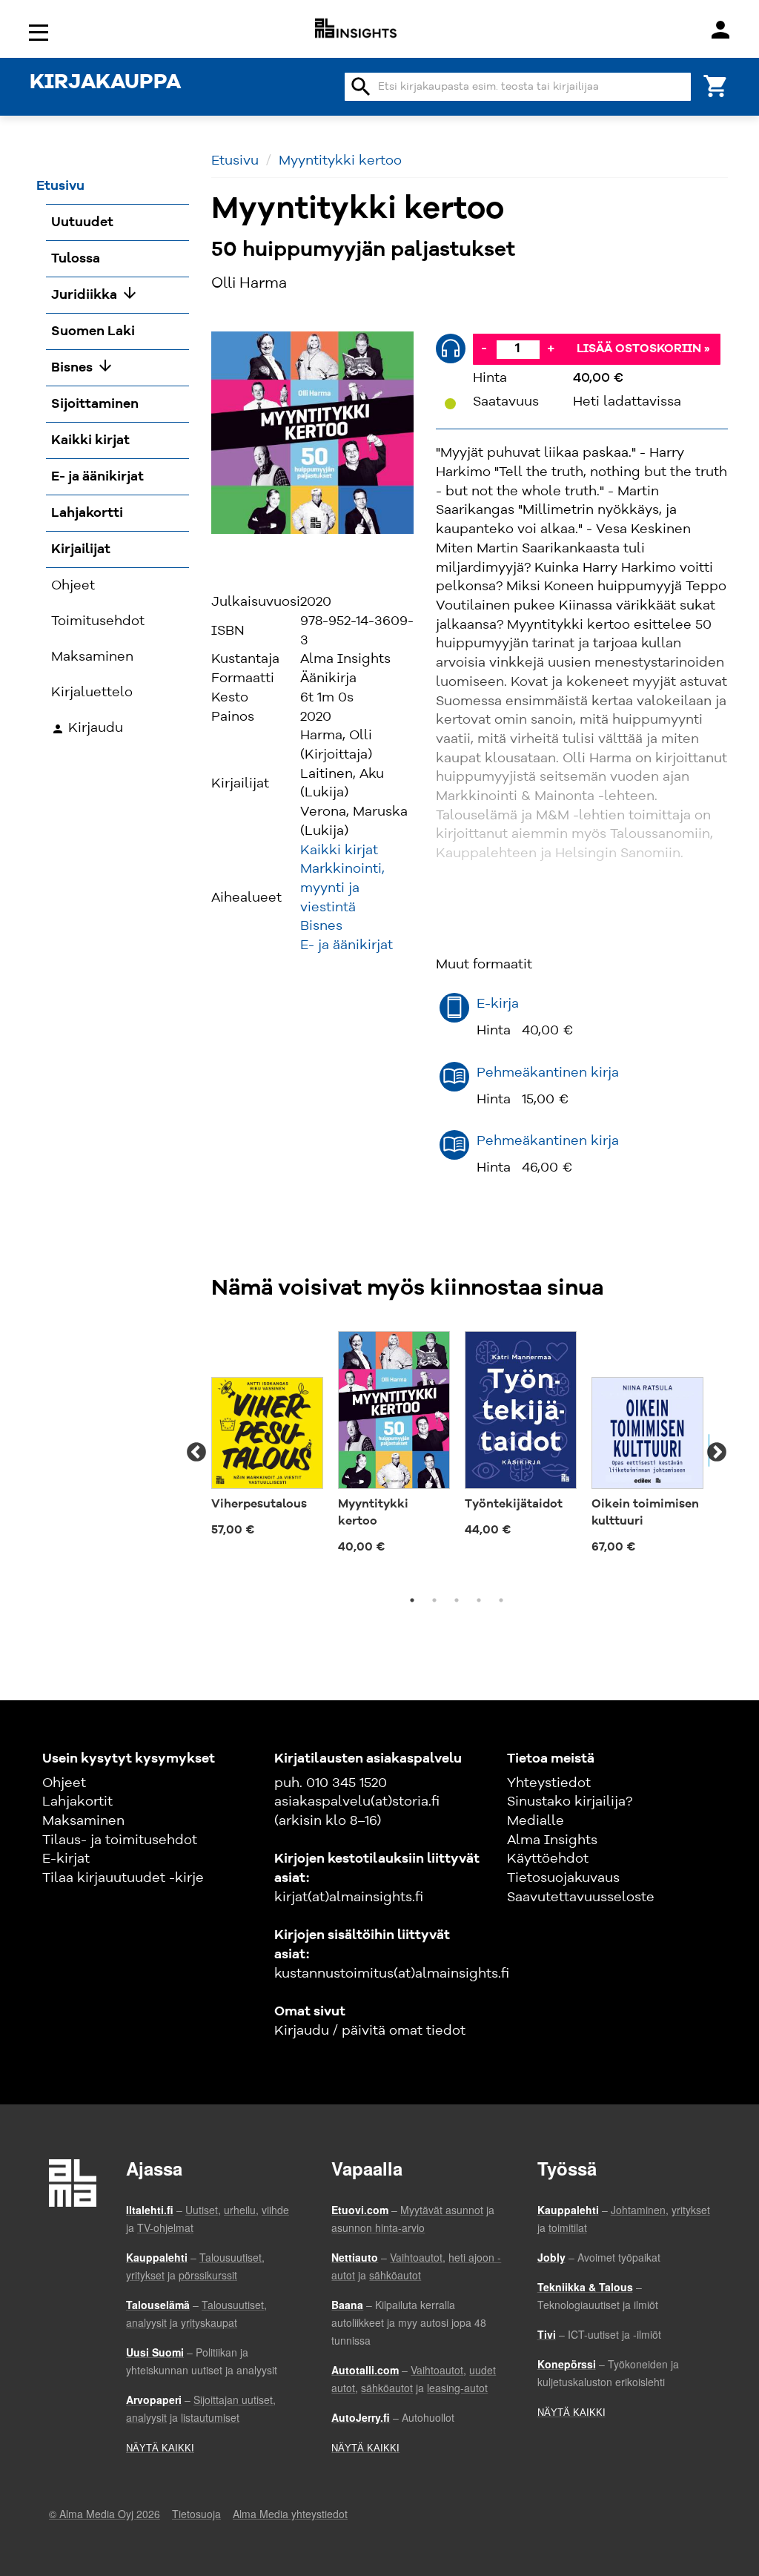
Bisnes (321, 926)
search (361, 87)
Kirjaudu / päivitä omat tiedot (370, 2031)
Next (717, 1453)
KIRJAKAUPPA (105, 83)
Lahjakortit (77, 1802)
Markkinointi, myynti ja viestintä (342, 888)
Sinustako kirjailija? (570, 1802)
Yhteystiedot (549, 1783)
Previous (196, 1453)
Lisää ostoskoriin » (643, 349)
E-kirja (498, 1004)
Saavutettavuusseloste (581, 1898)
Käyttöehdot (548, 1859)
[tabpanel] (267, 1436)
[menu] (41, 32)
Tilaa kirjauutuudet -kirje (123, 1878)
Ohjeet (64, 1783)
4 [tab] (479, 1600)
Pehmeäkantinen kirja (548, 1073)
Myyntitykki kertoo (340, 161)
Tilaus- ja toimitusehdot (120, 1840)
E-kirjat (66, 1859)
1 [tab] (412, 1600)
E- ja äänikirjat (347, 945)
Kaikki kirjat (339, 851)
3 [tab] (457, 1600)
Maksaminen (83, 1821)
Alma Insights (552, 1840)
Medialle (536, 1821)
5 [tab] (501, 1600)
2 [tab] (434, 1600)
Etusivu (235, 161)
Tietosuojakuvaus (563, 1878)
